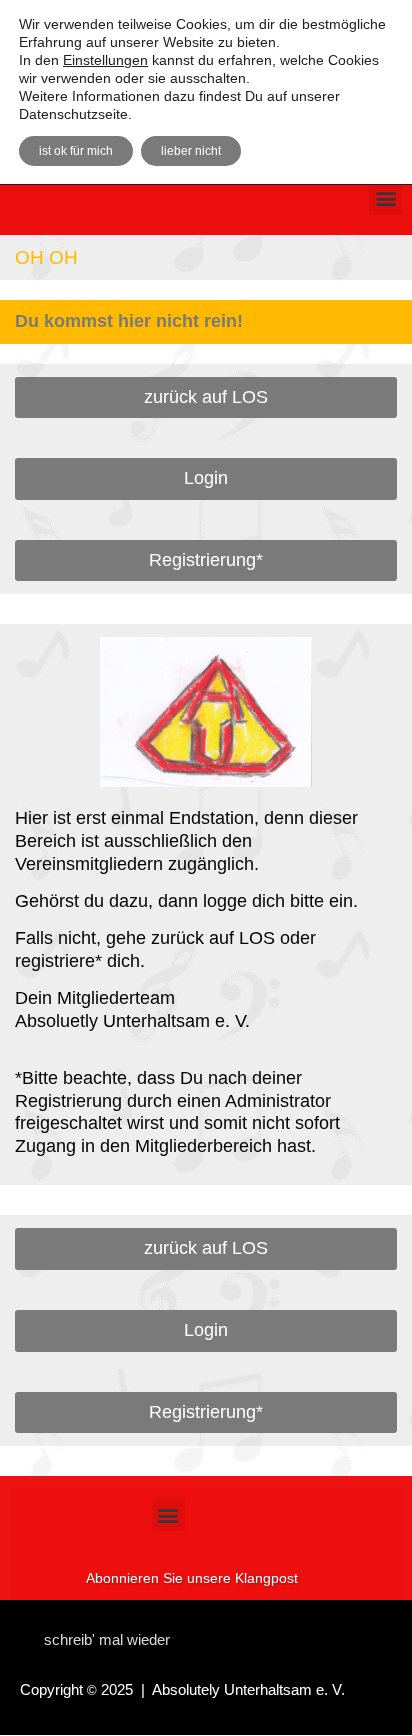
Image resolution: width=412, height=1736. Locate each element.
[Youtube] (319, 1635)
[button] (385, 198)
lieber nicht (191, 151)
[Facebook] (288, 1635)
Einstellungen (105, 60)
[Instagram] (257, 1635)
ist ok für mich (76, 151)
